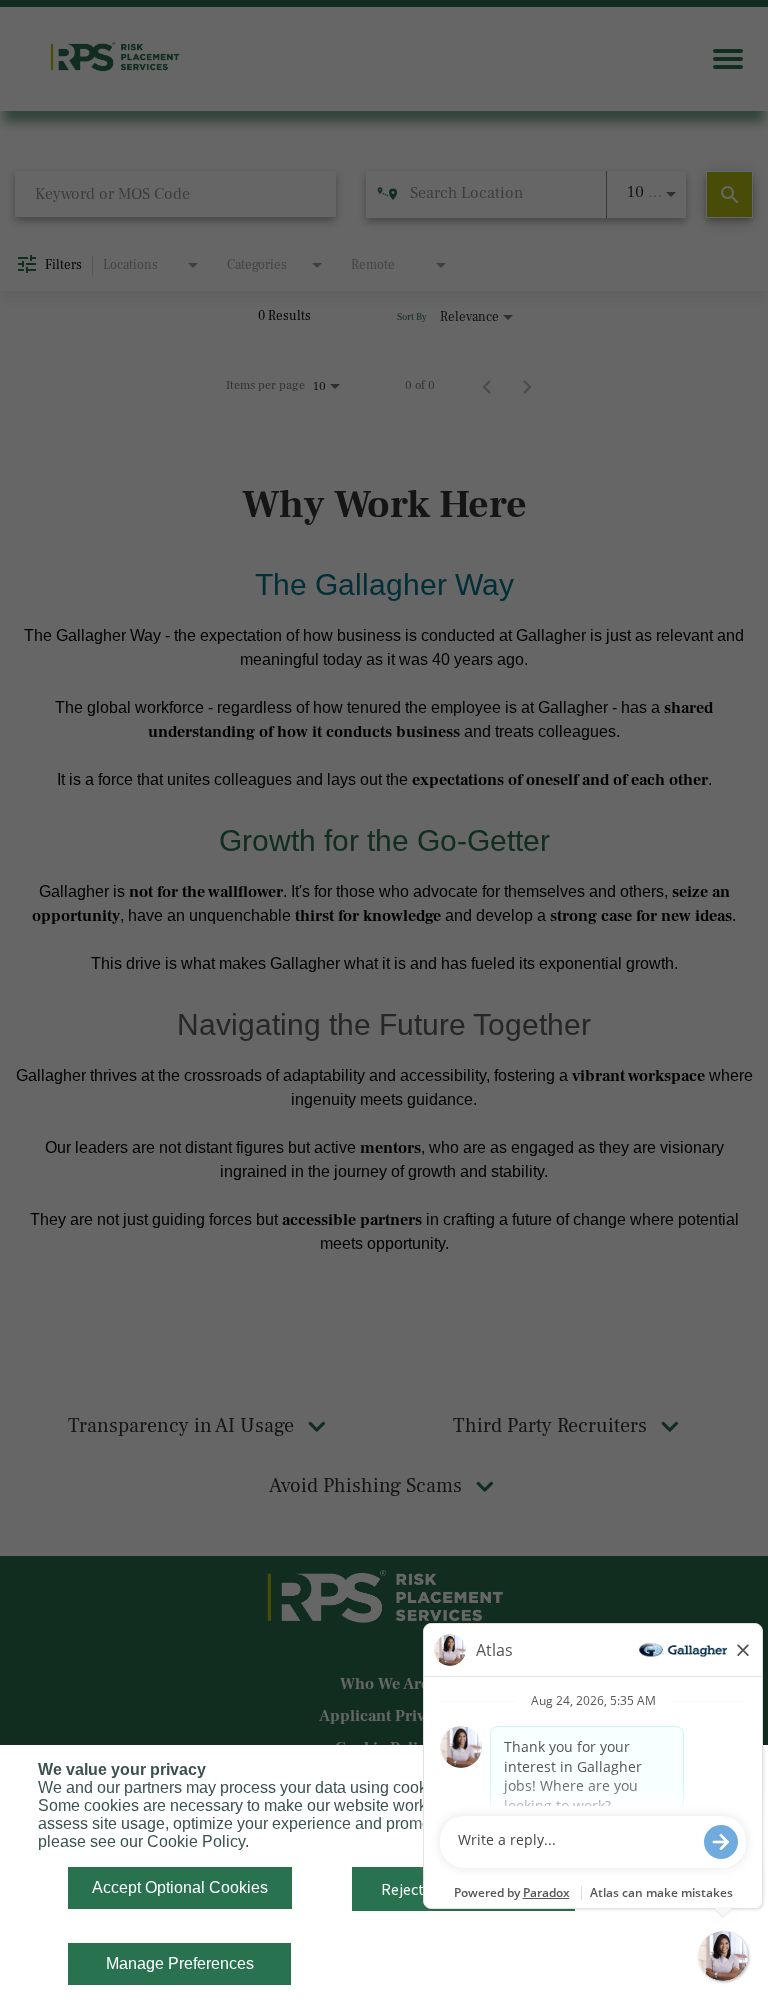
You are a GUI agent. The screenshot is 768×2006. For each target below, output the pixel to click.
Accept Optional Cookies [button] (180, 1887)
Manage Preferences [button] (180, 1963)
